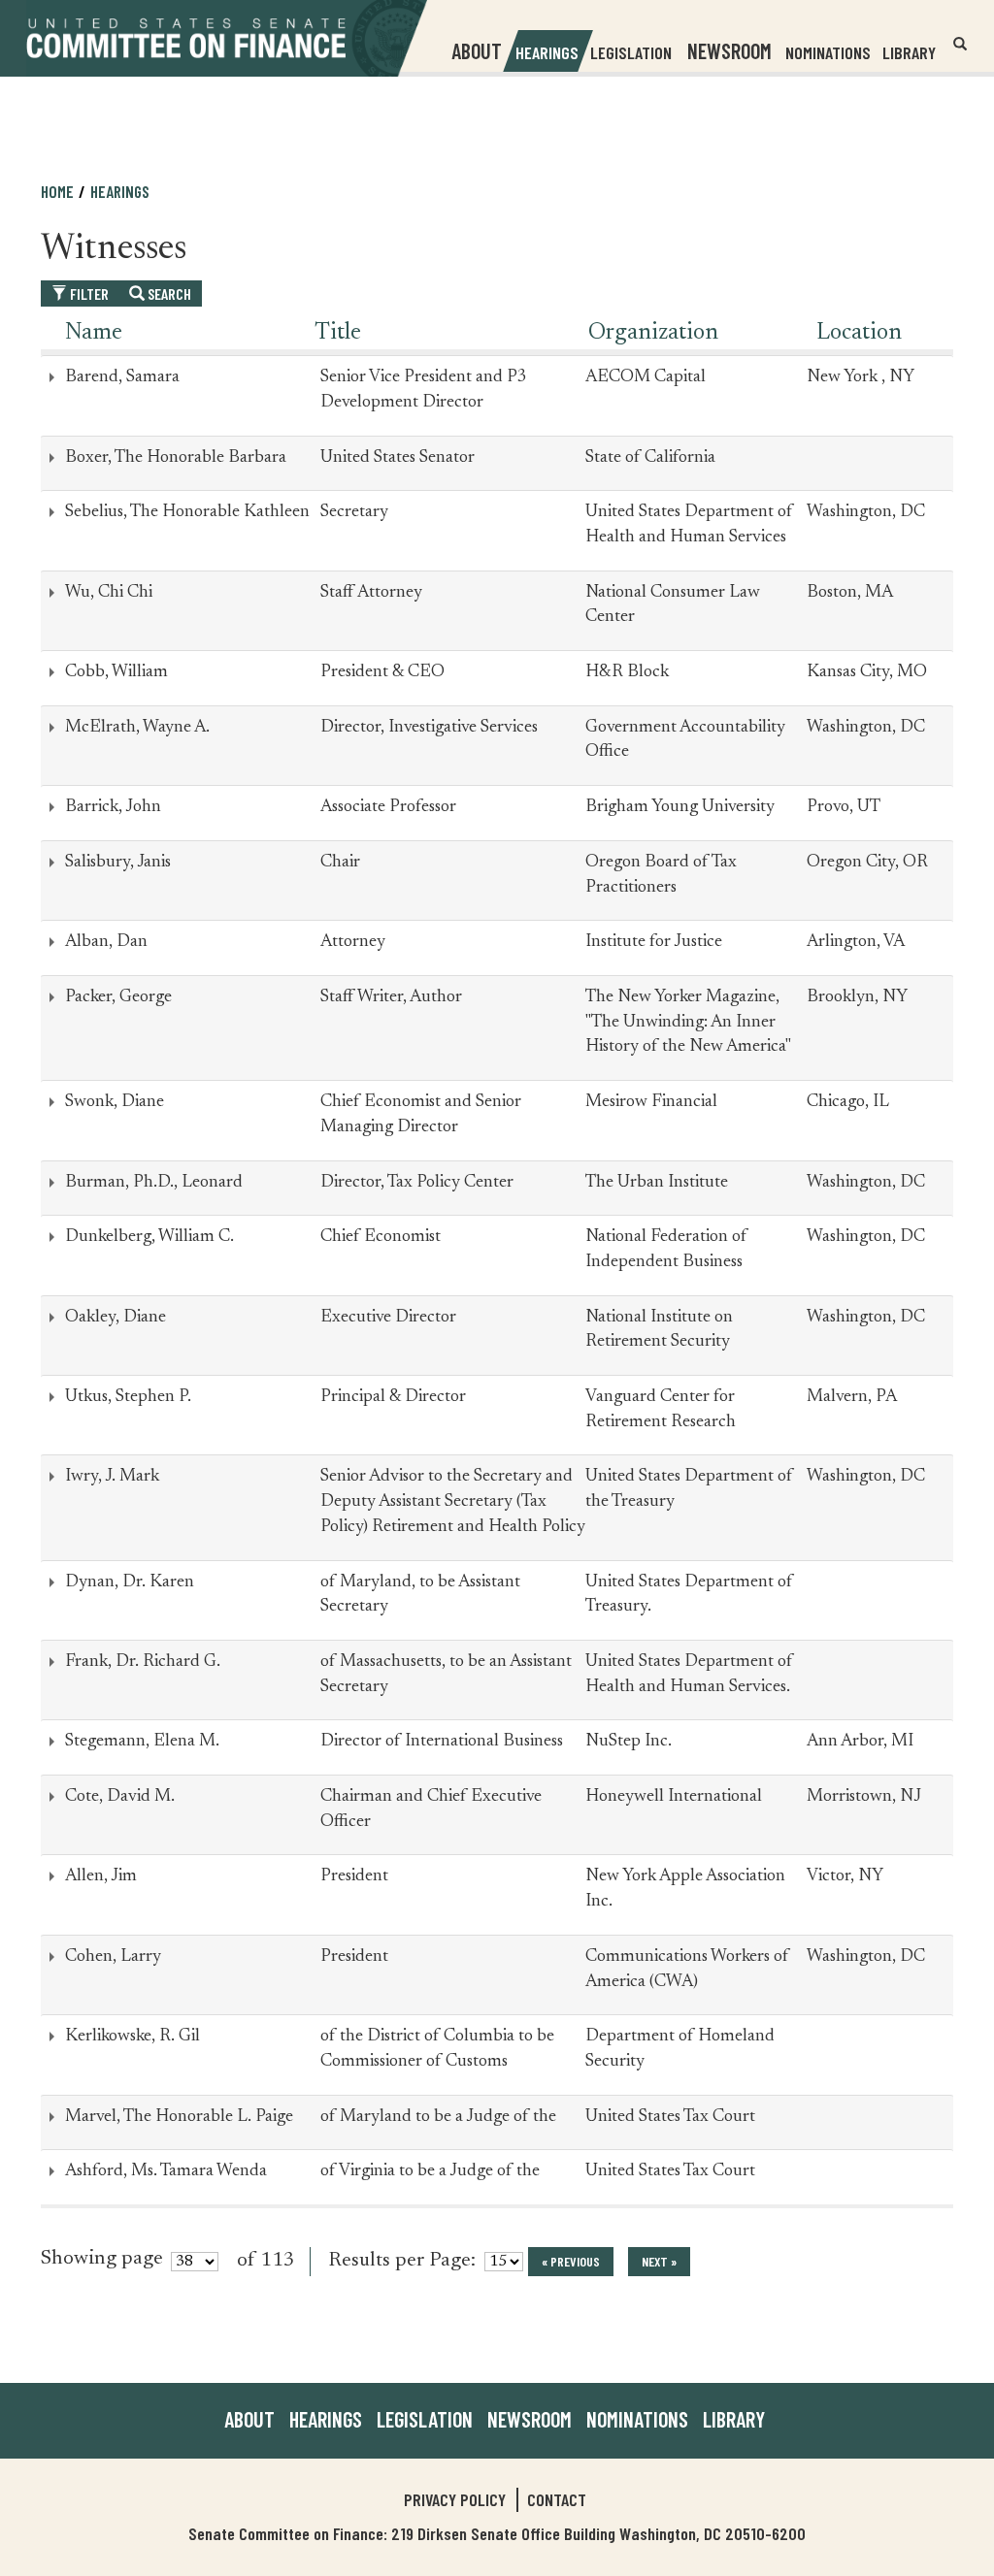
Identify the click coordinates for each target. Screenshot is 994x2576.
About (249, 2419)
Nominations (828, 52)
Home (57, 191)
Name (94, 333)
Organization (653, 333)
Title (338, 333)
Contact (557, 2499)
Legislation (631, 52)
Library (909, 52)
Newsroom (530, 2419)
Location (859, 333)
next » (659, 2261)
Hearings (547, 52)
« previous (571, 2261)
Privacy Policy (455, 2499)
